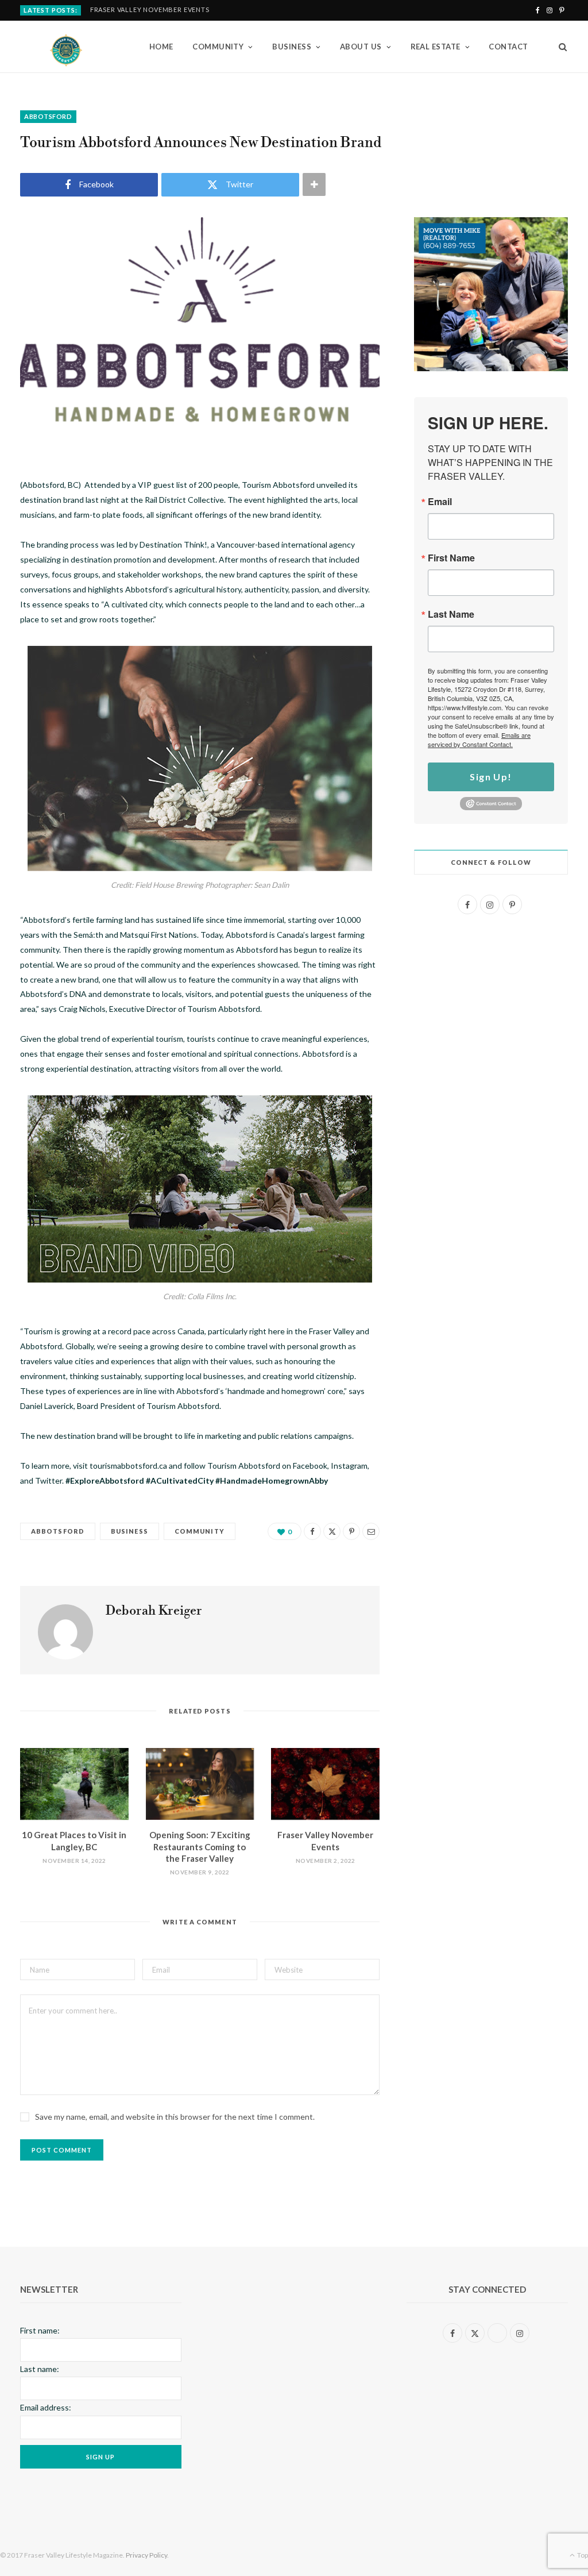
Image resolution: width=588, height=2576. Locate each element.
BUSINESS (292, 47)
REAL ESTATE (436, 47)
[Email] (371, 1531)
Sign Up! (491, 777)
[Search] (559, 47)
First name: (40, 2330)
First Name (451, 558)
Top (582, 2555)
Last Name (451, 614)
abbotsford (48, 116)
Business (129, 1531)
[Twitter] (332, 1531)
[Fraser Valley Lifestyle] (66, 47)
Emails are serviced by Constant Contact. (479, 740)
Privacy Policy (146, 2555)
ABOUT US (361, 47)
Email (440, 502)
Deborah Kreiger (154, 1611)
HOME (161, 47)
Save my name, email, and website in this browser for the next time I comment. (175, 2117)
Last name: (40, 2369)
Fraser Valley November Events (150, 9)
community (200, 1531)
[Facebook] (312, 1531)
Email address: (46, 2407)
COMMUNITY (218, 47)
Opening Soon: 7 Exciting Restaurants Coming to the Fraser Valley (200, 1847)
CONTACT (508, 47)
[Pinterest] (351, 1531)
